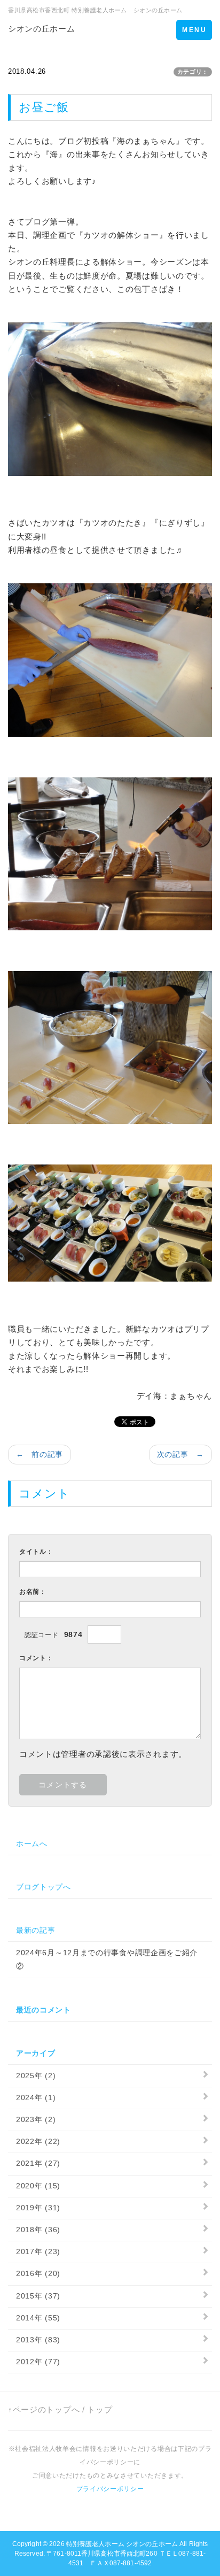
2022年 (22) (38, 2141)
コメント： (36, 1658)
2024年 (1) (36, 2097)
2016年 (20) (38, 2273)
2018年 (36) (38, 2230)
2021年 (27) (38, 2163)
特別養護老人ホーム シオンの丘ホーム (122, 2544)
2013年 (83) (38, 2340)
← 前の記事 (40, 1454)
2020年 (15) (38, 2186)
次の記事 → (180, 1454)
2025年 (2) (36, 2076)
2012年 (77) (38, 2362)
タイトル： (36, 1552)
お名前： (33, 1592)
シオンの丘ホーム (42, 29)
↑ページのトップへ (44, 2409)
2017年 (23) (38, 2251)
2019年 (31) (38, 2208)
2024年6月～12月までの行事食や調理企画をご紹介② (107, 1959)
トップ (100, 2409)
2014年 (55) (38, 2318)
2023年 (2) (36, 2119)
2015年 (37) (38, 2296)
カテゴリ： (193, 72)
